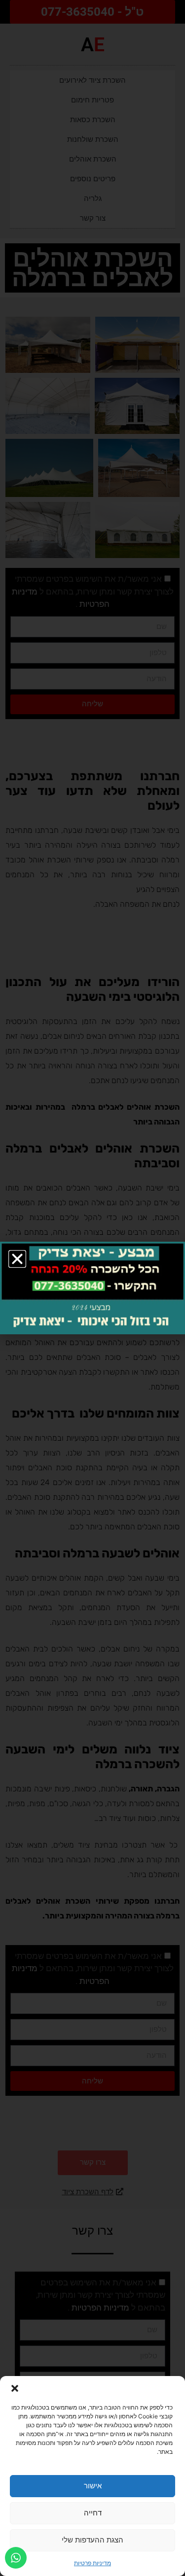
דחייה (93, 2513)
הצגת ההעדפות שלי (92, 2540)
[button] (15, 2388)
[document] (92, 1288)
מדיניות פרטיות (92, 2563)
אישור (93, 2486)
